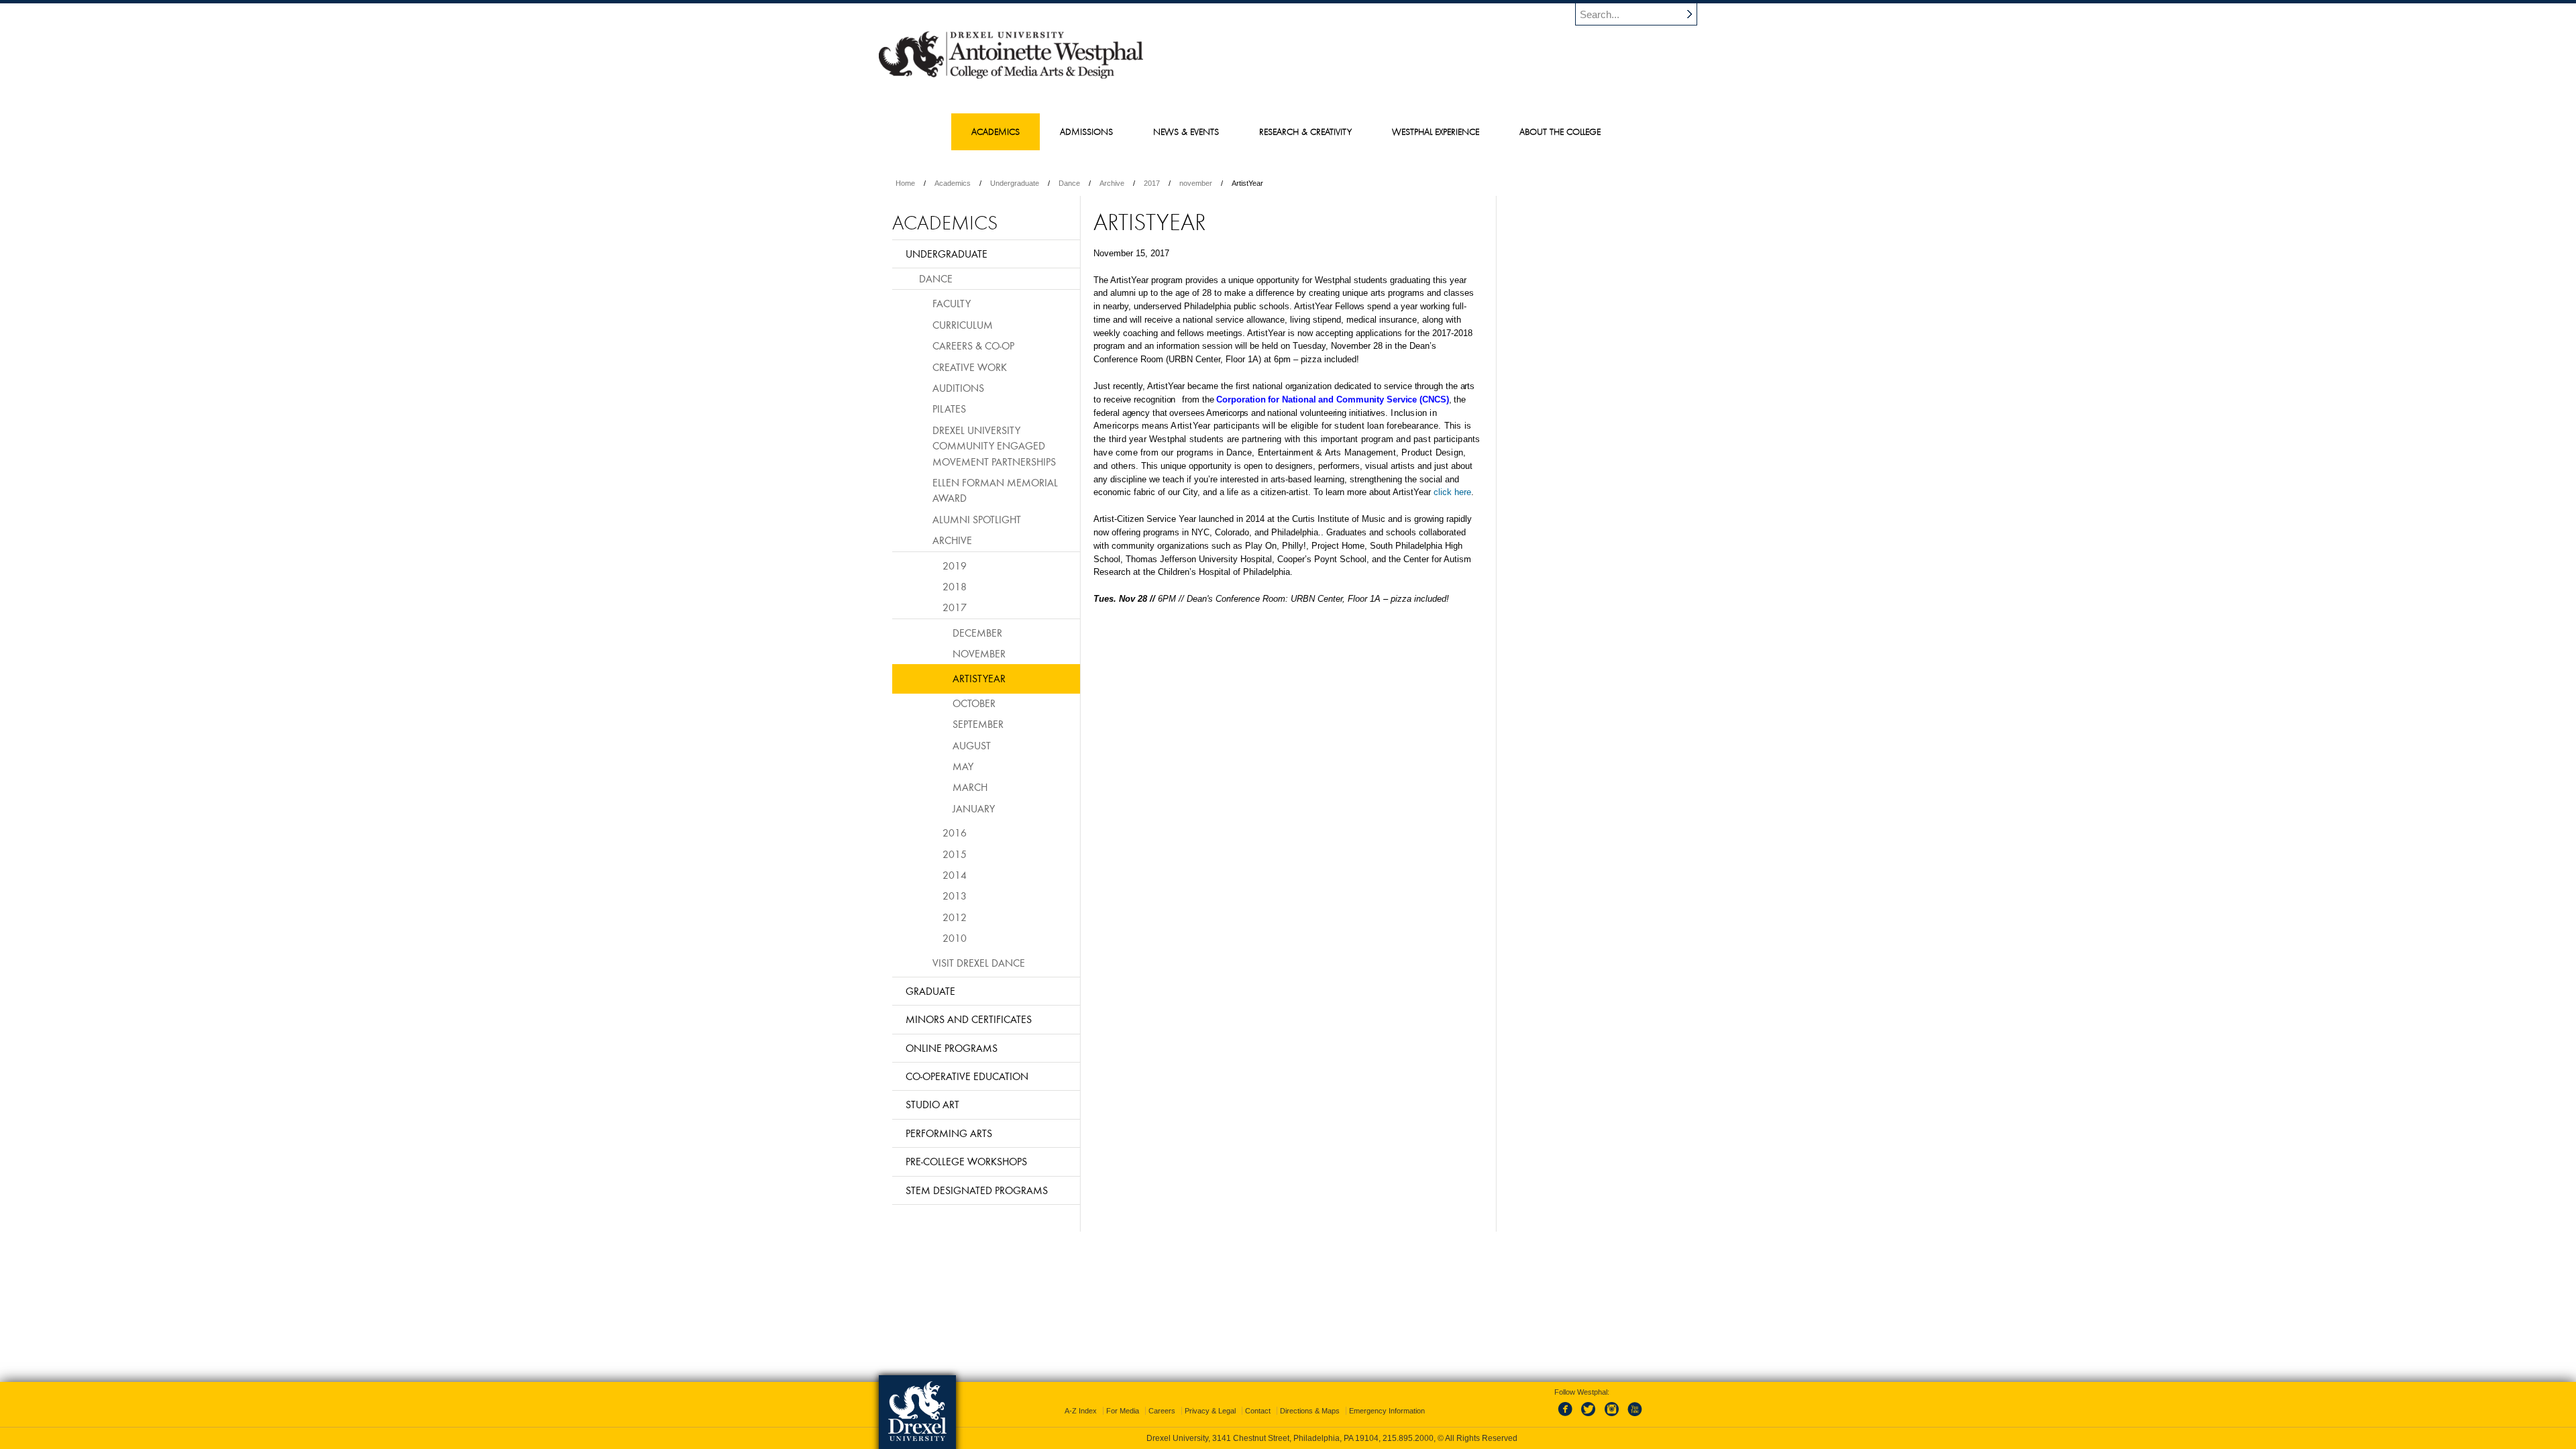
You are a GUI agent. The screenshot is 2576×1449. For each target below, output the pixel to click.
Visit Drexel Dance (979, 963)
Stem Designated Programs (977, 1190)
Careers (1162, 1411)
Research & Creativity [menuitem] (1305, 131)
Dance (1069, 183)
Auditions (958, 388)
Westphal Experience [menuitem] (1436, 131)
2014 (955, 875)
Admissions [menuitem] (1086, 131)
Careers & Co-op (973, 345)
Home (905, 183)
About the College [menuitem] (1560, 131)
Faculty (952, 303)
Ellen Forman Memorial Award (995, 490)
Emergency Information (1387, 1411)
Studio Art (932, 1104)
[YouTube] (1634, 1417)
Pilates (949, 409)
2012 (955, 917)
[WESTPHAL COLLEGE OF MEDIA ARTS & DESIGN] (1011, 78)
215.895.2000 (1408, 1438)
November (979, 653)
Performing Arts (949, 1133)
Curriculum (963, 325)
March (970, 787)
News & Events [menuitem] (1186, 131)
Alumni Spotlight (977, 519)
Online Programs (952, 1048)
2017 (1152, 183)
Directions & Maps (1310, 1411)
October (974, 703)
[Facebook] (1568, 1417)
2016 (955, 833)
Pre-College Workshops (966, 1161)
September (978, 724)
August (972, 745)
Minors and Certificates (969, 1019)
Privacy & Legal (1210, 1411)
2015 (955, 854)
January (974, 808)
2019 (955, 566)
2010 (955, 938)
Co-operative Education (967, 1076)
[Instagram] (1612, 1417)
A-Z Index (1081, 1411)
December (977, 633)
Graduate (930, 991)
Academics (953, 183)
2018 (955, 586)
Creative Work (970, 367)
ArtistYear (979, 678)
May (963, 766)
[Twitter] (1590, 1417)
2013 (955, 896)
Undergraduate (1015, 183)
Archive (1112, 183)
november (1196, 183)
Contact (1258, 1411)
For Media (1123, 1411)
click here (1452, 492)
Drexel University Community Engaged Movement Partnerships (994, 446)
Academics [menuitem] (996, 131)
